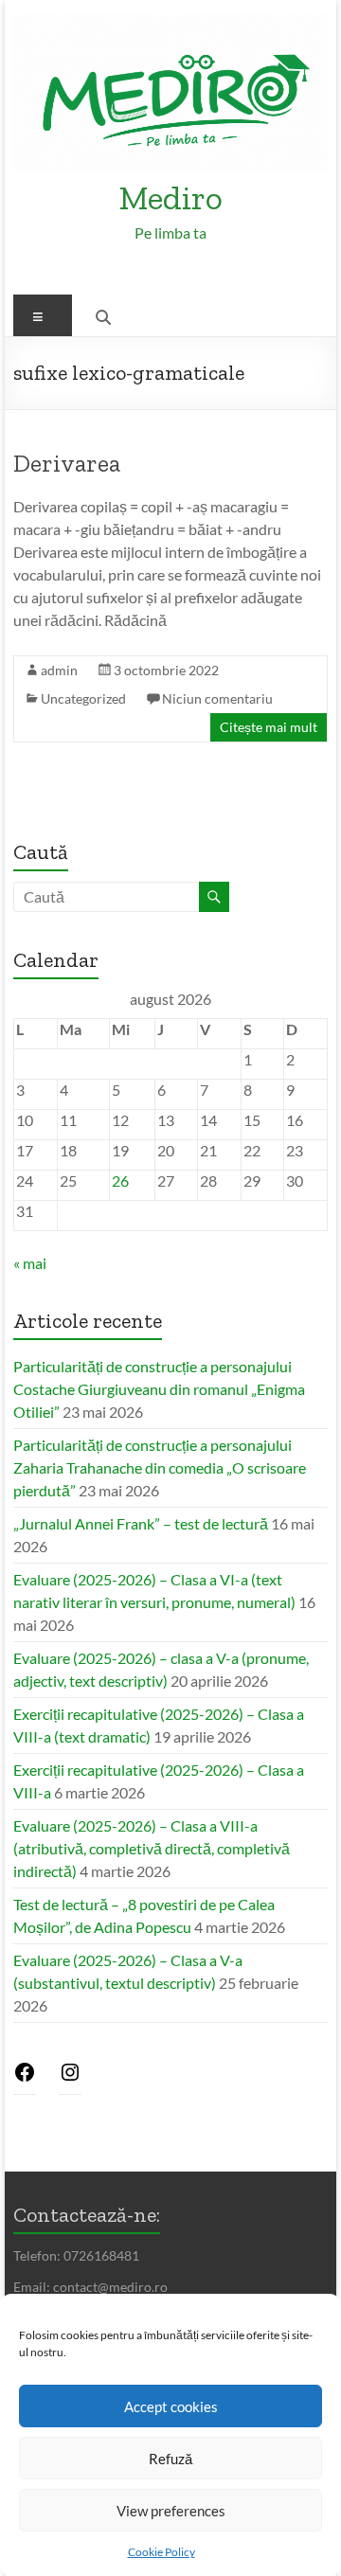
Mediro (170, 197)
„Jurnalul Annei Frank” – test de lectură (141, 1523)
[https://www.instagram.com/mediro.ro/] (70, 2077)
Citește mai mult (269, 727)
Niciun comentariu (217, 698)
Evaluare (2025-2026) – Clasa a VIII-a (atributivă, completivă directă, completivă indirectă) (152, 1848)
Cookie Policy (162, 2552)
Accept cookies (171, 2406)
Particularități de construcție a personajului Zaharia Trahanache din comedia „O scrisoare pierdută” (160, 1467)
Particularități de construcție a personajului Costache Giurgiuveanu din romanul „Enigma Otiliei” (159, 1389)
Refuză (170, 2459)
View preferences (171, 2511)
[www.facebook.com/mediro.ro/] (25, 2077)
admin (59, 670)
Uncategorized (83, 698)
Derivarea (67, 463)
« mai (30, 1263)
